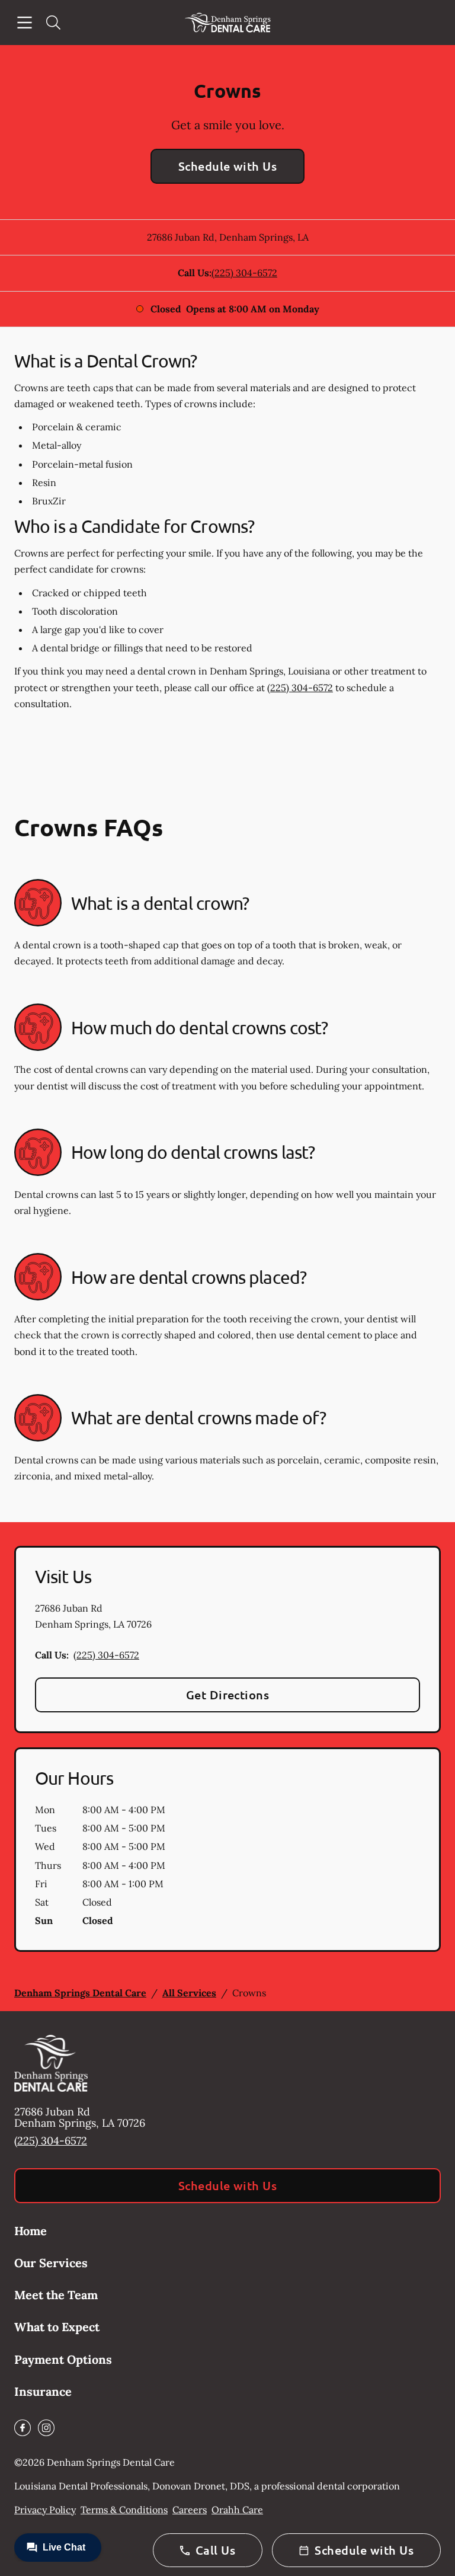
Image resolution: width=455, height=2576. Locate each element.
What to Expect (57, 2327)
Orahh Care (237, 2510)
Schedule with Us (228, 166)
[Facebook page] (23, 2428)
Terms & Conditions (124, 2510)
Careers (190, 2510)
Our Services (51, 2263)
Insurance (43, 2391)
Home (31, 2231)
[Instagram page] (46, 2428)
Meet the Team (56, 2295)
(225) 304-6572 (244, 273)
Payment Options (63, 2359)
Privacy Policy (45, 2510)
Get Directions (228, 1695)
